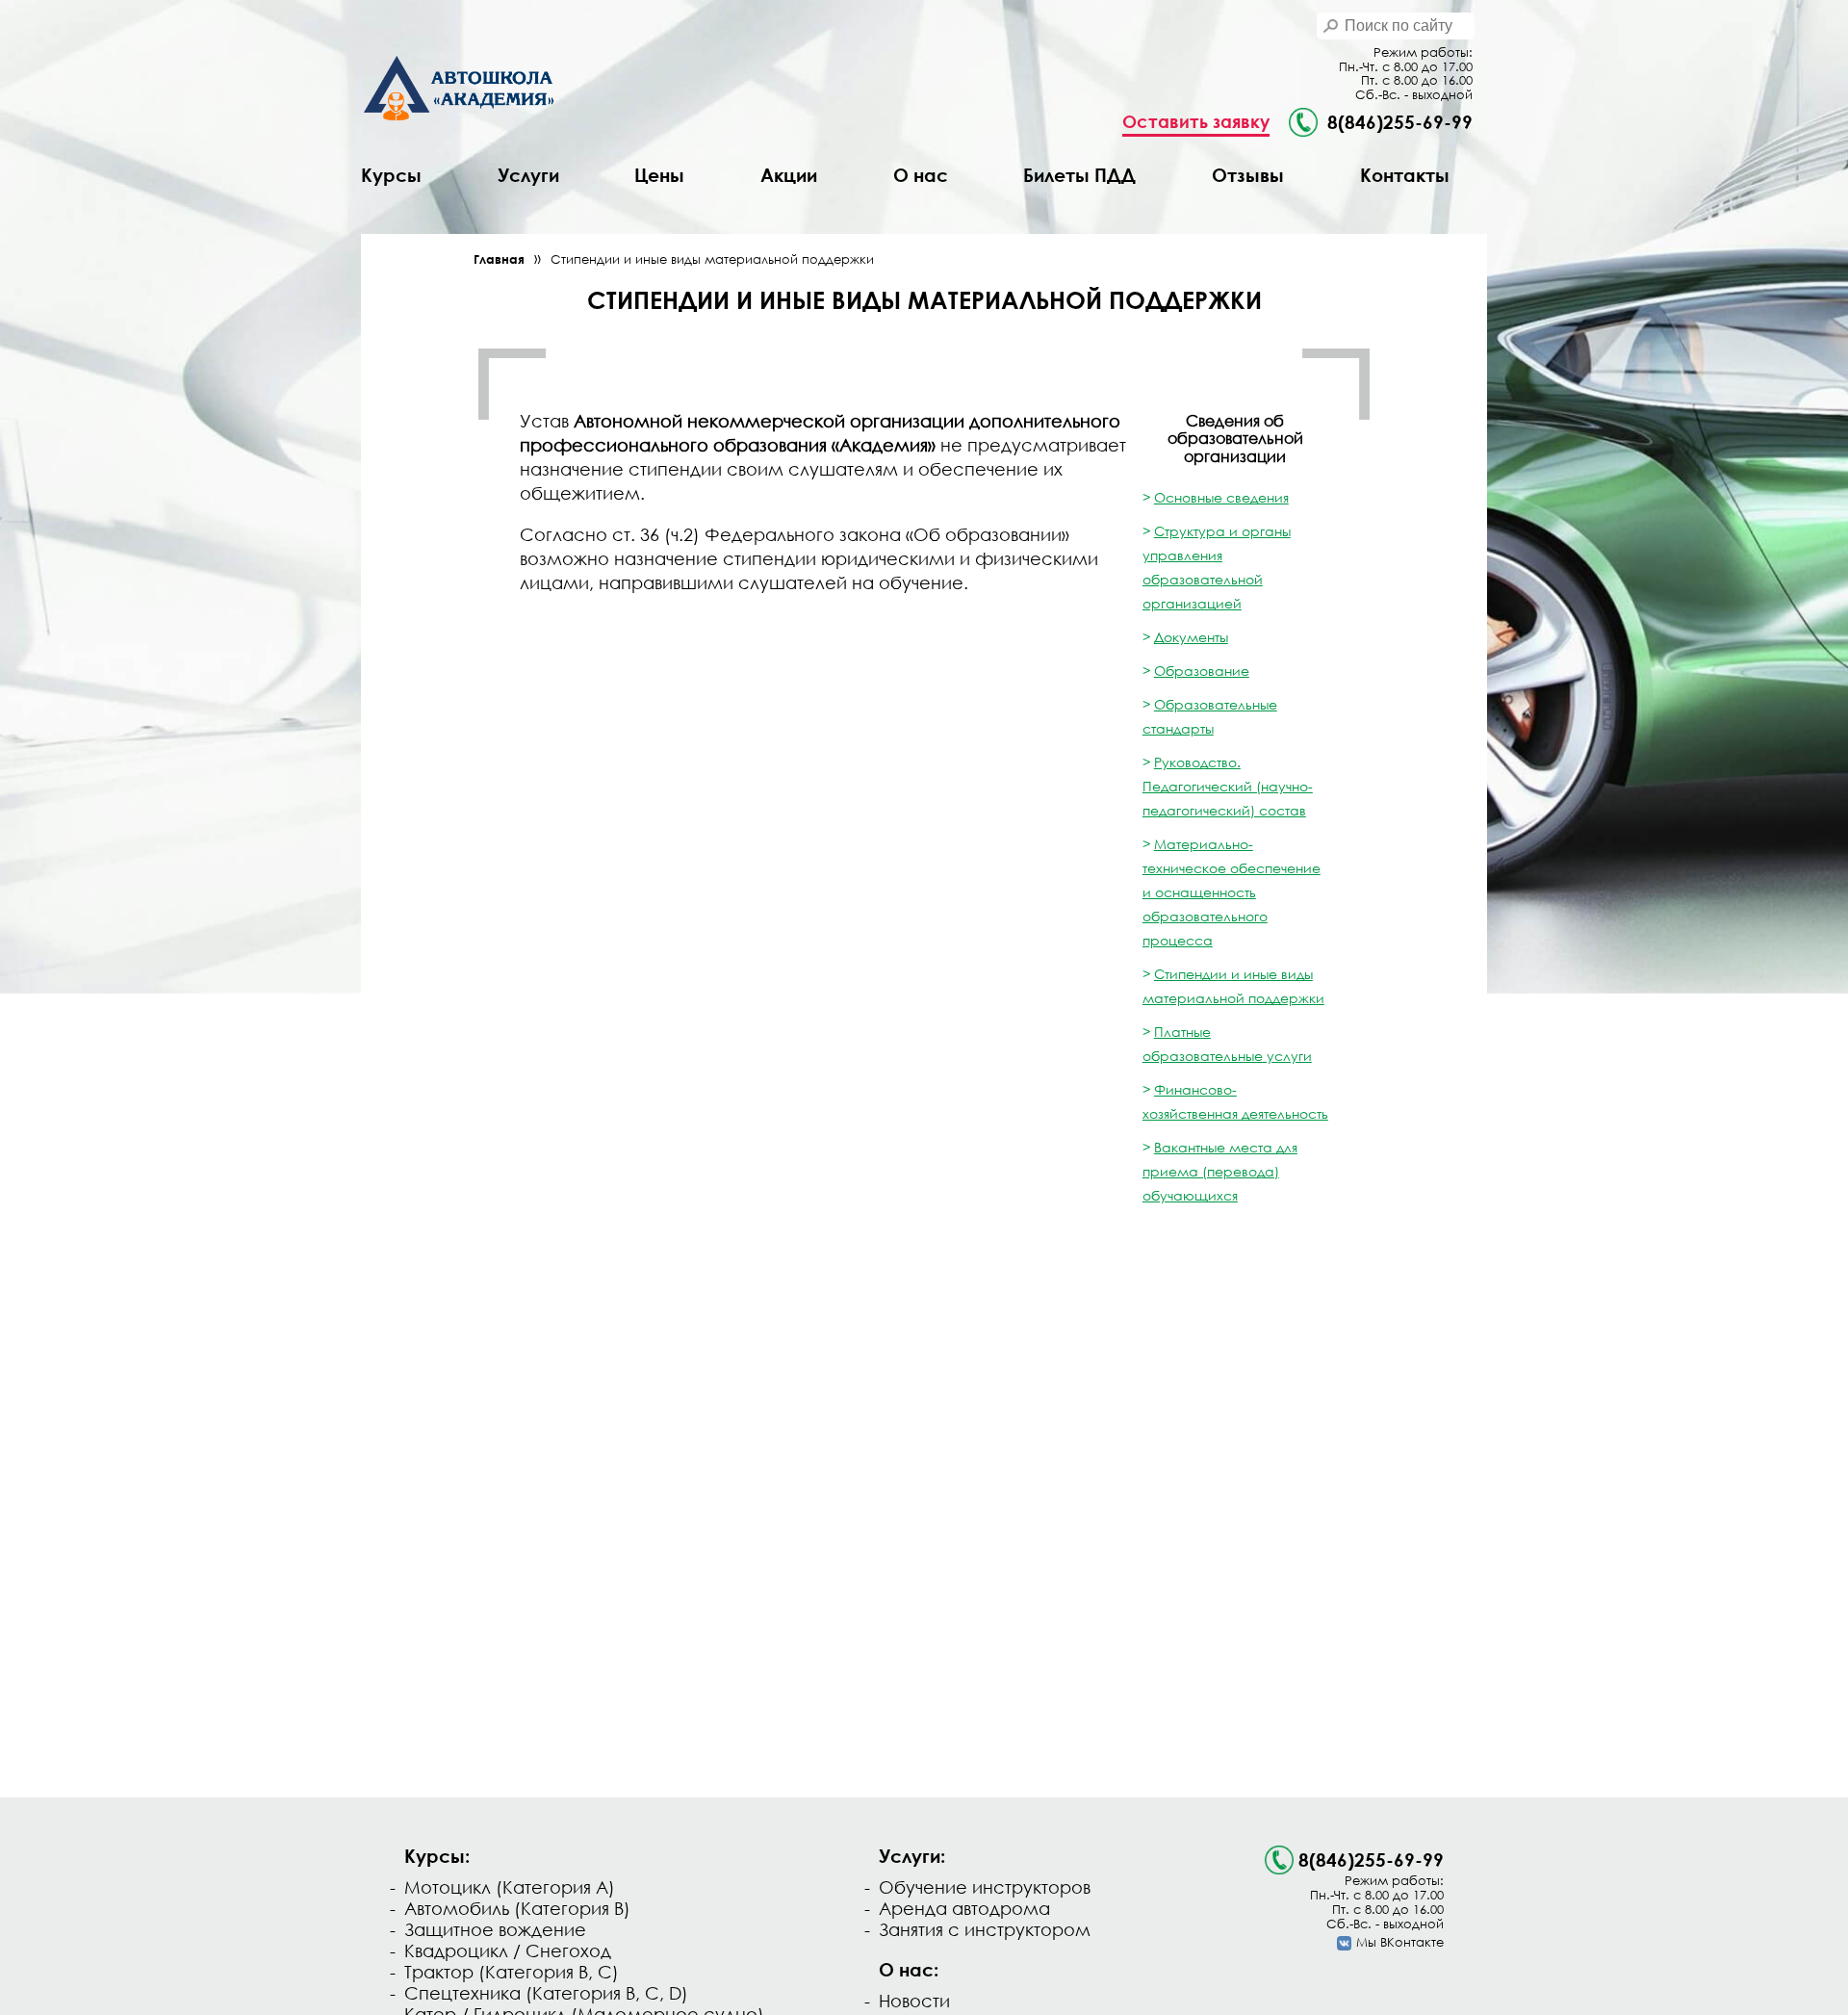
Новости (914, 2001)
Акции (789, 175)
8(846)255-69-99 (1371, 1860)
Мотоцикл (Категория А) (510, 1887)
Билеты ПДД (1079, 175)
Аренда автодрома (964, 1908)
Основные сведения (1221, 497)
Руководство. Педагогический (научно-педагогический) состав (1228, 786)
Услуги (528, 175)
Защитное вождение (495, 1929)
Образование (1202, 671)
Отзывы (1248, 175)
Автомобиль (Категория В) (517, 1908)
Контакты (1405, 175)
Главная (499, 259)
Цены (659, 175)
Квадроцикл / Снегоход (508, 1950)
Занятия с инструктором (985, 1929)
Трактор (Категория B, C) (512, 1972)
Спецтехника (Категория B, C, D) (546, 1993)
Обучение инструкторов (985, 1887)
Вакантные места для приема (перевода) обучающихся (1220, 1171)
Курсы (391, 175)
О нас (921, 175)
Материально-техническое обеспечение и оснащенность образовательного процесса (1232, 892)
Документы (1191, 637)
